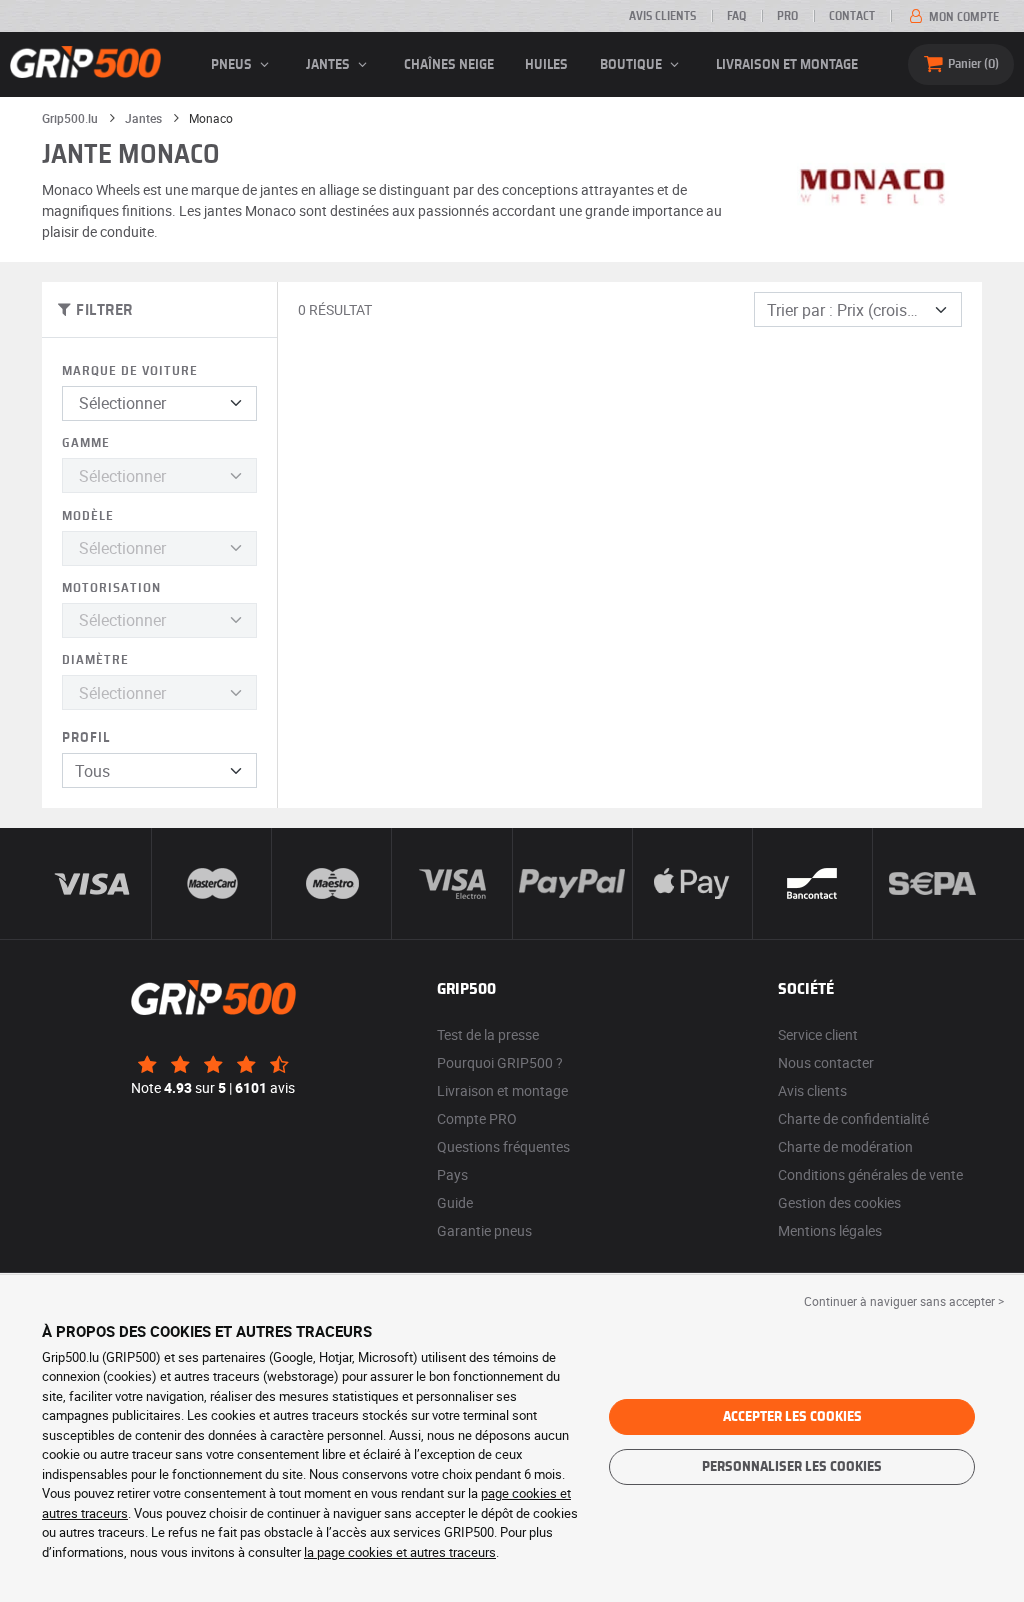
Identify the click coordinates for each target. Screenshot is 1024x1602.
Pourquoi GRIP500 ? (500, 1062)
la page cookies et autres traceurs (400, 1552)
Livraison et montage (787, 65)
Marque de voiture (130, 371)
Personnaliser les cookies (792, 1467)
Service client (818, 1034)
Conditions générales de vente (870, 1174)
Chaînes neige (449, 65)
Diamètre (95, 660)
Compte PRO (477, 1118)
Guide (455, 1202)
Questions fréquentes (503, 1146)
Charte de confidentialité (853, 1118)
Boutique (632, 65)
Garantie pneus (484, 1230)
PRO (787, 16)
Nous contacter (826, 1062)
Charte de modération (845, 1146)
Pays (452, 1174)
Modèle (88, 516)
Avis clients (662, 16)
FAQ (736, 16)
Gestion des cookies (839, 1202)
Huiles (546, 65)
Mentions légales (830, 1230)
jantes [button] (329, 65)
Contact (852, 16)
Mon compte (962, 17)
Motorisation (111, 588)
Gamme (86, 443)
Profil (86, 738)
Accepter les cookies (792, 1417)
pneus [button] (233, 65)
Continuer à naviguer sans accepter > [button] (904, 1301)
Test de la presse (488, 1034)
